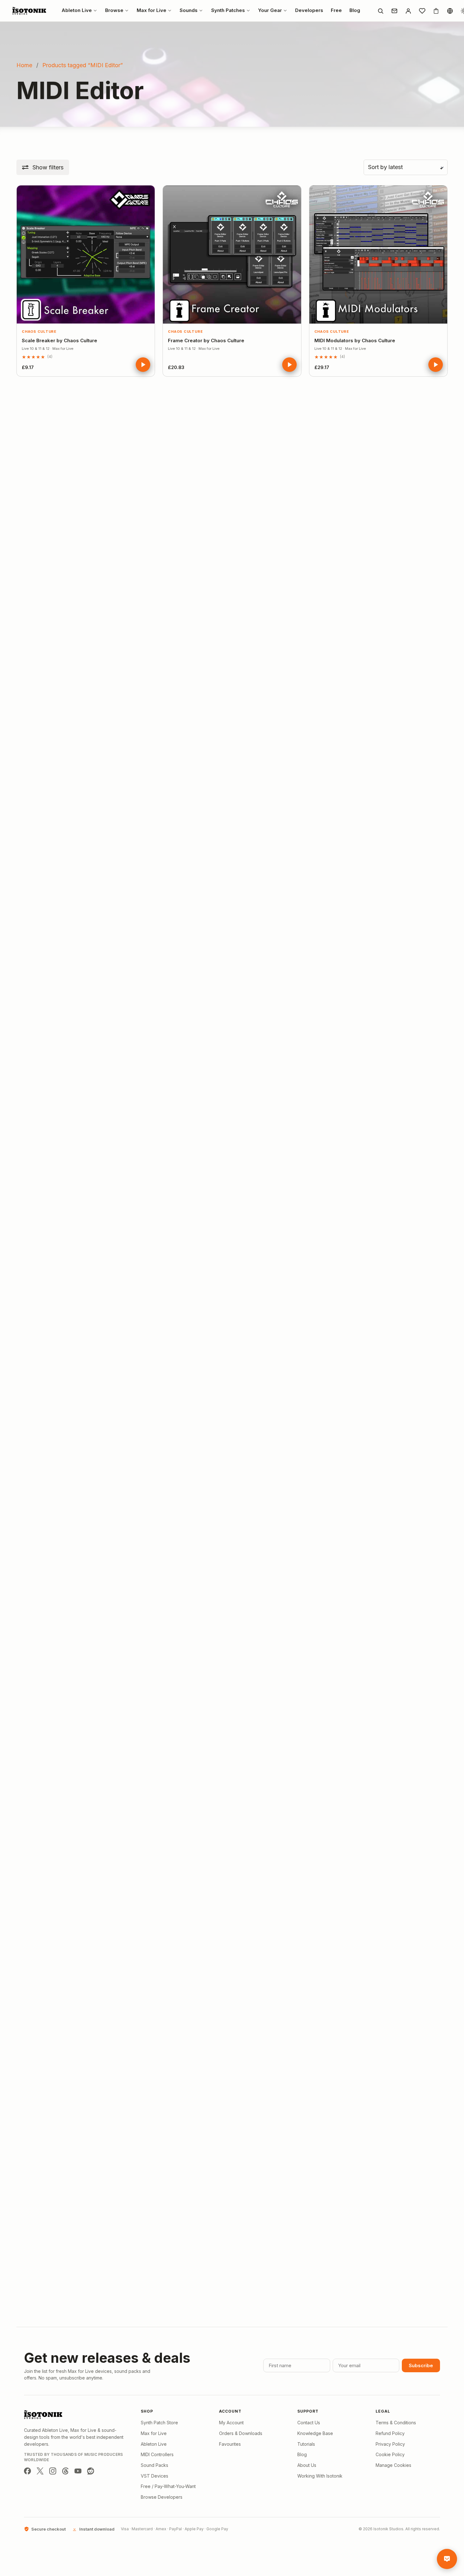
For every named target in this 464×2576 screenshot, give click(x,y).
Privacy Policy (390, 2444)
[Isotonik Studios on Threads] (65, 2471)
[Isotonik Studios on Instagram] (53, 2471)
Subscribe (421, 2365)
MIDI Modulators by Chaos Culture (355, 340)
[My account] (408, 11)
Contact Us (309, 2423)
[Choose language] (450, 11)
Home (24, 65)
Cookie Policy (390, 2454)
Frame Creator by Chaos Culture (206, 340)
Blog (302, 2454)
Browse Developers (162, 2497)
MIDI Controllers (157, 2454)
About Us (307, 2465)
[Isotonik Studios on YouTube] (78, 2471)
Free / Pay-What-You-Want (168, 2486)
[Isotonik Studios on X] (40, 2471)
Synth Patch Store (159, 2423)
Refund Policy (390, 2433)
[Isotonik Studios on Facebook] (27, 2471)
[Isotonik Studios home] (30, 11)
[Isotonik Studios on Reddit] (91, 2471)
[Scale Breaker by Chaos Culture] (86, 254)
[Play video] (143, 365)
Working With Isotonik (320, 2476)
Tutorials (306, 2444)
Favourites (230, 2444)
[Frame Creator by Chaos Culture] (232, 254)
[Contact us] (394, 11)
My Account (231, 2423)
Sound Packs (155, 2465)
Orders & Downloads (241, 2433)
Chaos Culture (39, 332)
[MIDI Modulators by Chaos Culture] (378, 254)
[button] (43, 167)
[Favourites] (422, 11)
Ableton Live (154, 2444)
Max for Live (154, 2433)
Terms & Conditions (396, 2423)
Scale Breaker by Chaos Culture (59, 340)
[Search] (380, 11)
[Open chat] (447, 2559)
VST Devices (155, 2476)
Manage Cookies (393, 2465)
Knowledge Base (315, 2433)
